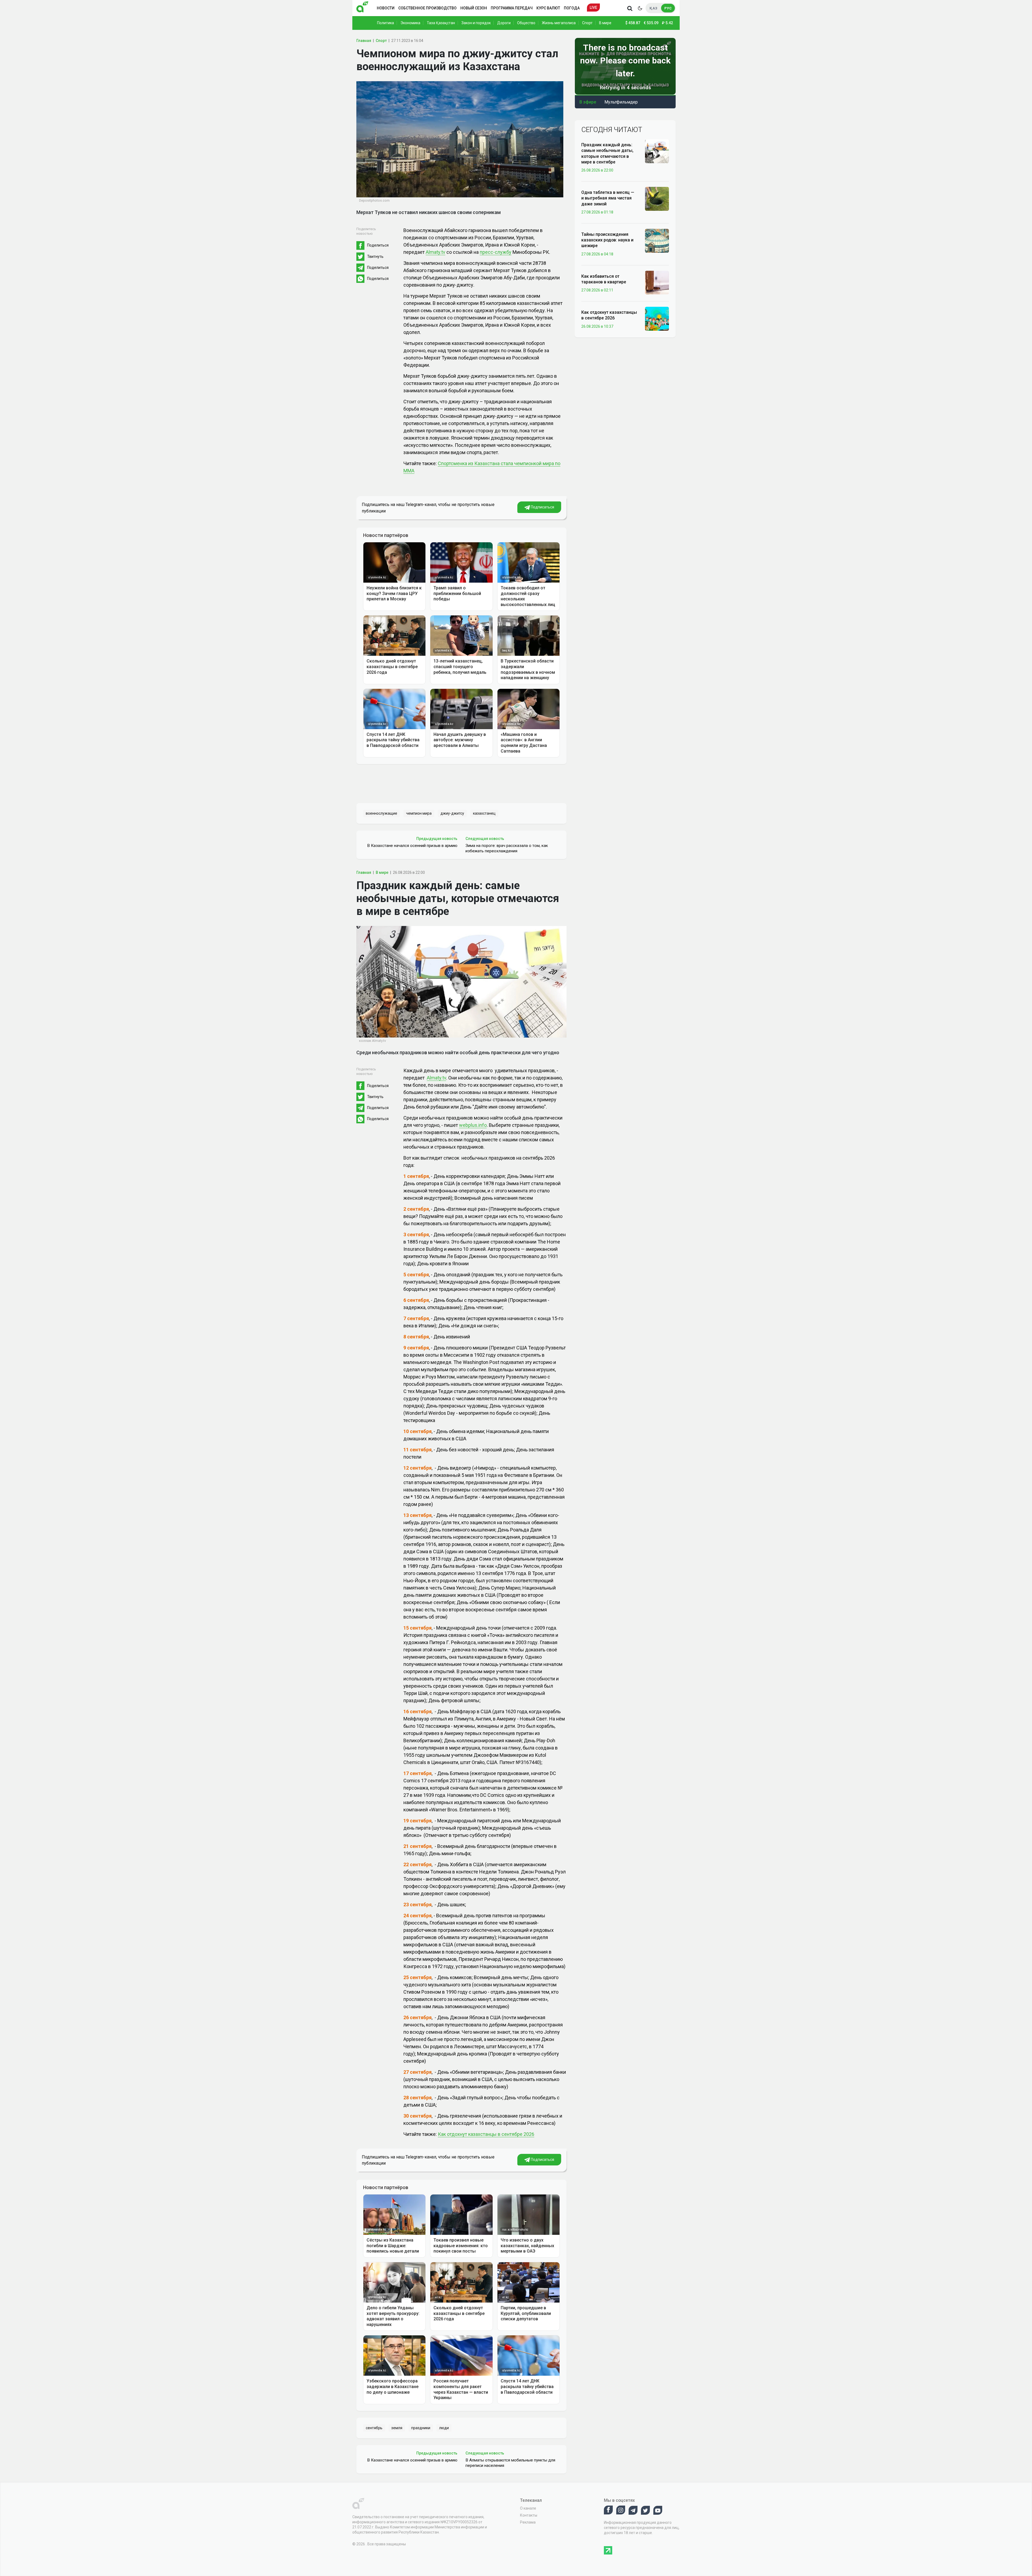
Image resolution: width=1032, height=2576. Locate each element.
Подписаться (542, 507)
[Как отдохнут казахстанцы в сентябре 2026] (657, 318)
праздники (421, 2428)
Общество (526, 23)
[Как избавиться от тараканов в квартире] (657, 282)
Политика (386, 23)
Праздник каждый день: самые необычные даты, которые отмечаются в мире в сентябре (607, 153)
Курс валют (548, 8)
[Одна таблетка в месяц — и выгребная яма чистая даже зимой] (657, 198)
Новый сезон (474, 8)
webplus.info (473, 1125)
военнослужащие (381, 813)
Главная (364, 41)
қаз (653, 8)
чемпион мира (419, 813)
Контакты (529, 2515)
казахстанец (484, 813)
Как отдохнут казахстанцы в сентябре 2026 (486, 2134)
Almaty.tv (436, 252)
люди (444, 2428)
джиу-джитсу (452, 813)
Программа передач (512, 8)
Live (593, 8)
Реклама (528, 2522)
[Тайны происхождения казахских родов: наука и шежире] (657, 240)
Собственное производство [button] (427, 8)
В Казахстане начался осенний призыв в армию (412, 846)
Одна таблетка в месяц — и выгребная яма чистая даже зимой (608, 198)
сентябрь (374, 2428)
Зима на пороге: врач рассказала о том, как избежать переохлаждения (507, 848)
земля (397, 2428)
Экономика (410, 23)
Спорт (587, 23)
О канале (528, 2508)
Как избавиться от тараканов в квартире (604, 279)
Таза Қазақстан (441, 23)
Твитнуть (375, 256)
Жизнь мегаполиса (559, 23)
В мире (605, 23)
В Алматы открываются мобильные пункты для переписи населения (510, 2463)
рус (668, 8)
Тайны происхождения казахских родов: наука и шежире (607, 240)
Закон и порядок (476, 23)
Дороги (504, 23)
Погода (572, 8)
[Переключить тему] (640, 8)
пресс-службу (496, 252)
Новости (386, 8)
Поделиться (378, 245)
